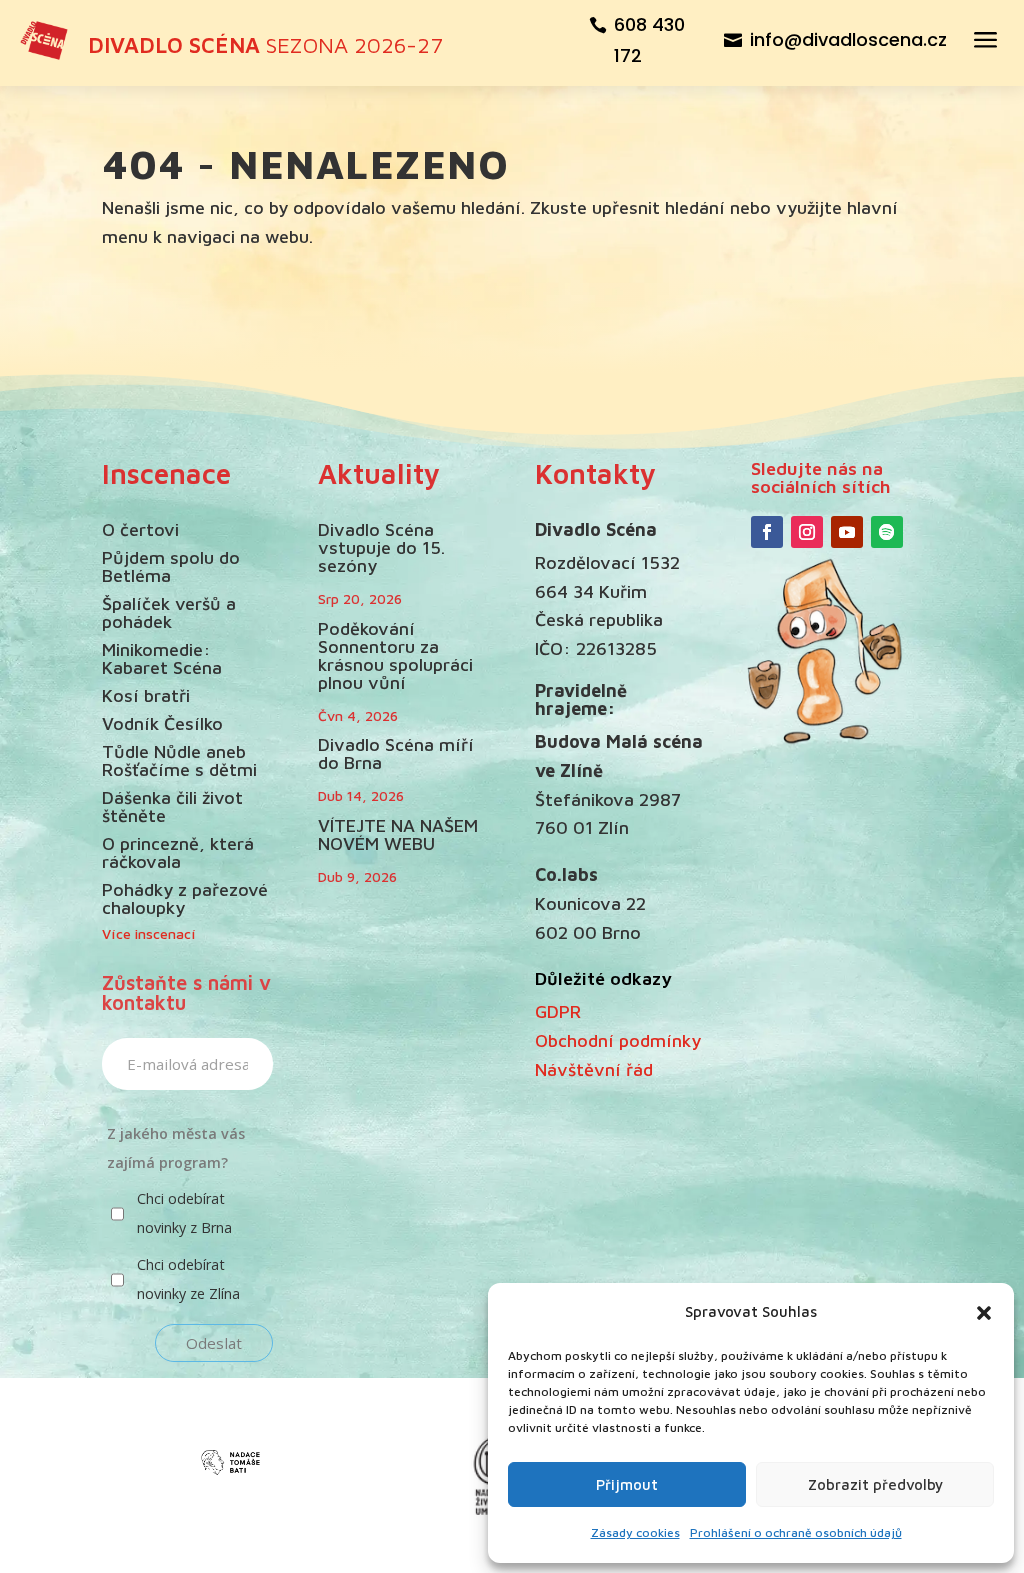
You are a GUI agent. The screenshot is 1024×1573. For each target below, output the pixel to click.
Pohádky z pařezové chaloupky (185, 898)
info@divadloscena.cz (848, 39)
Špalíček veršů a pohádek (169, 612)
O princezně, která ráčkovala (178, 852)
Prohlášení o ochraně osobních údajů (796, 1532)
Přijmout (627, 1484)
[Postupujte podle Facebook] (767, 532)
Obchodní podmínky (618, 1040)
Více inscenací (149, 933)
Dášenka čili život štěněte (172, 806)
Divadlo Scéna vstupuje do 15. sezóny (381, 547)
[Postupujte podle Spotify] (887, 532)
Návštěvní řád (594, 1069)
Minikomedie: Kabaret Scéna (162, 658)
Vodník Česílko (162, 723)
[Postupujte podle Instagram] (807, 532)
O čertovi (140, 529)
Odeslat (214, 1343)
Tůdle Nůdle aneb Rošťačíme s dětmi (179, 760)
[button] (984, 1313)
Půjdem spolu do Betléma (171, 566)
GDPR (558, 1011)
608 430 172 (649, 40)
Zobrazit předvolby (875, 1484)
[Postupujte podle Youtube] (847, 532)
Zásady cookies (635, 1532)
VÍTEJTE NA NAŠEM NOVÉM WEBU (398, 834)
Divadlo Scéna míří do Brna (396, 753)
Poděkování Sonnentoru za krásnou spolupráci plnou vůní (395, 655)
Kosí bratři (146, 695)
